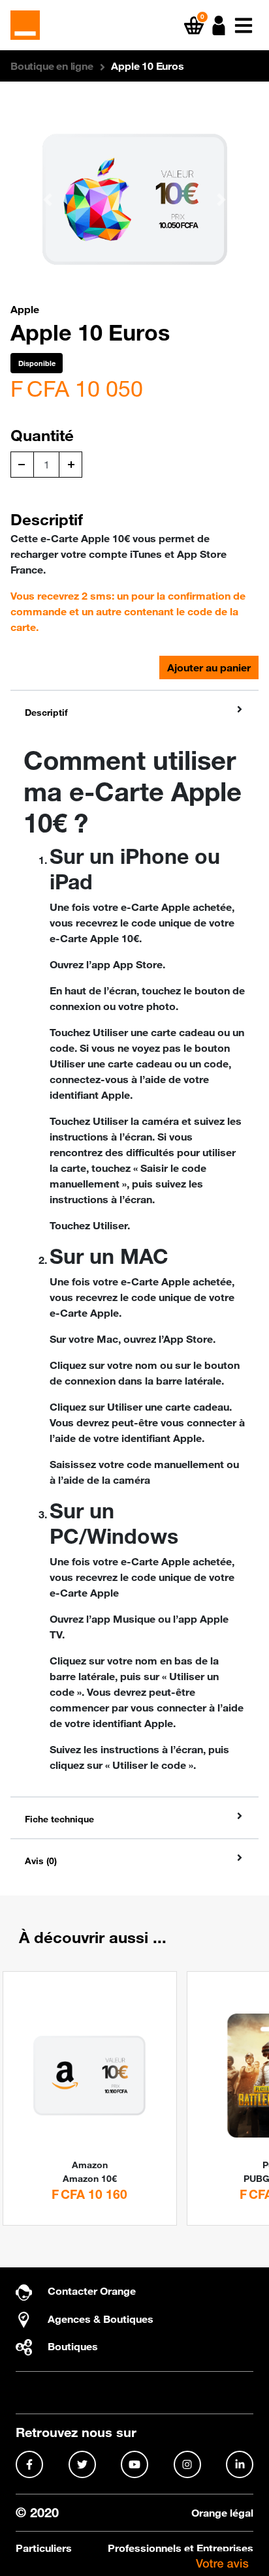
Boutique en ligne (52, 66)
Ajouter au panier (209, 667)
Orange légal (222, 2513)
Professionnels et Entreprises (181, 2548)
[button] (219, 25)
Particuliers (44, 2548)
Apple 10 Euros (147, 66)
